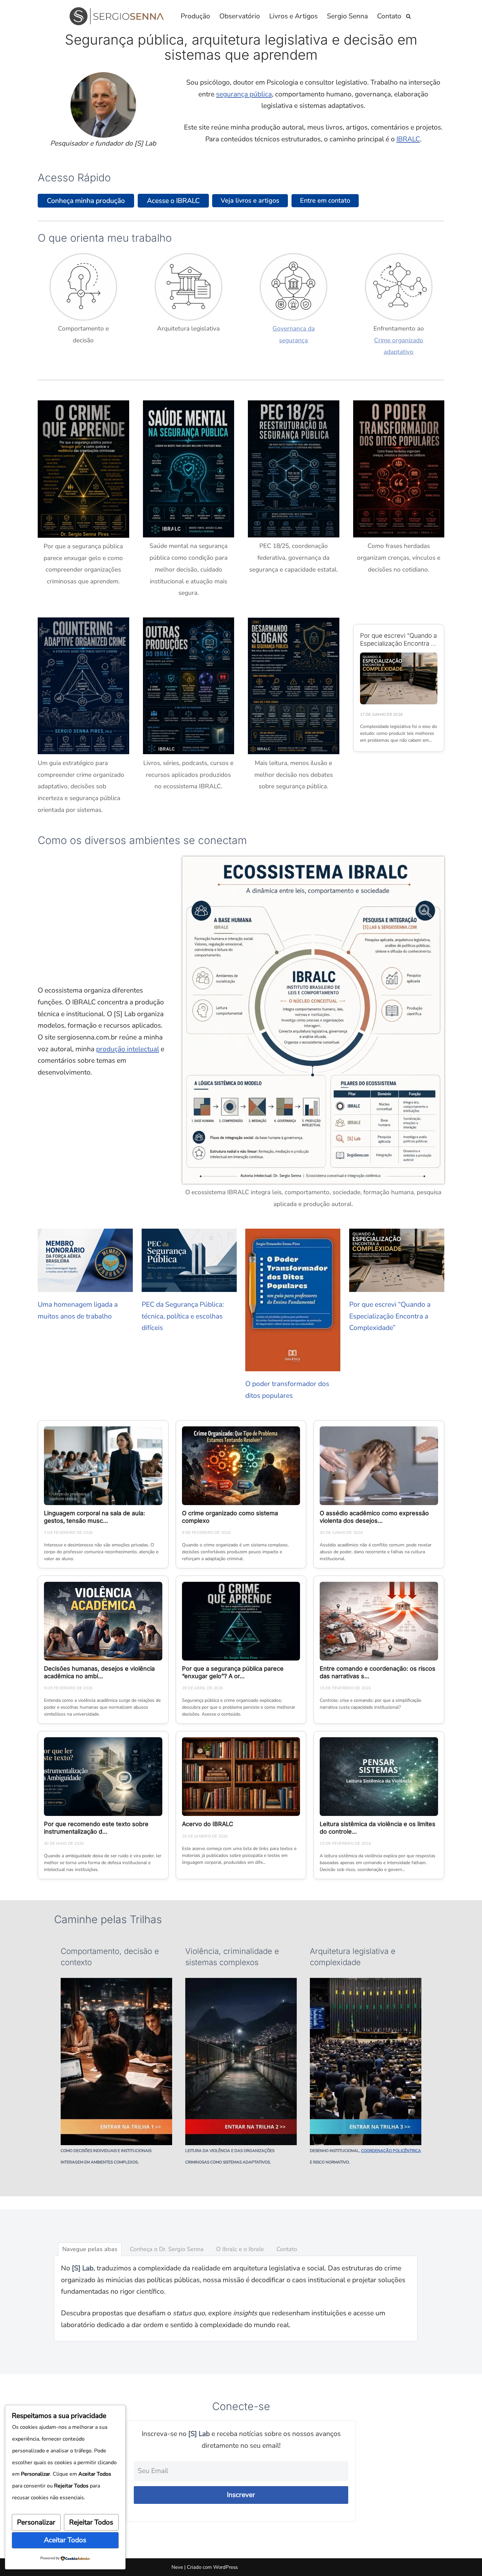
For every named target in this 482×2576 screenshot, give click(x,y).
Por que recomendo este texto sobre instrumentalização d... (96, 1828)
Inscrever (241, 2495)
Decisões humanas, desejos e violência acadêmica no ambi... (99, 1672)
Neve (177, 2567)
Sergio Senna (347, 16)
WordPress (225, 2567)
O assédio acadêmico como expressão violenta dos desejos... (374, 1517)
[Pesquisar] (408, 16)
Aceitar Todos (65, 2540)
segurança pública (244, 94)
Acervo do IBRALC (208, 1824)
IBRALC (408, 139)
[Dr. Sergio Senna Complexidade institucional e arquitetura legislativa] (119, 16)
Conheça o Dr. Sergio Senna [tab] (167, 2249)
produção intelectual (128, 1049)
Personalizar (36, 2522)
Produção (195, 16)
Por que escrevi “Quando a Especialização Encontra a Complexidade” (398, 644)
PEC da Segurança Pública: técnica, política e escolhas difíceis (183, 1316)
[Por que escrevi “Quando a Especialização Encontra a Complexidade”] (399, 678)
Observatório (240, 16)
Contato (389, 16)
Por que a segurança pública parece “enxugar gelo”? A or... (233, 1672)
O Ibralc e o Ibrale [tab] (240, 2249)
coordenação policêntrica (391, 2151)
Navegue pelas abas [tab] (90, 2249)
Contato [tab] (287, 2249)
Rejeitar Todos (91, 2522)
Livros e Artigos (293, 16)
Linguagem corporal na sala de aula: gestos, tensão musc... (94, 1517)
